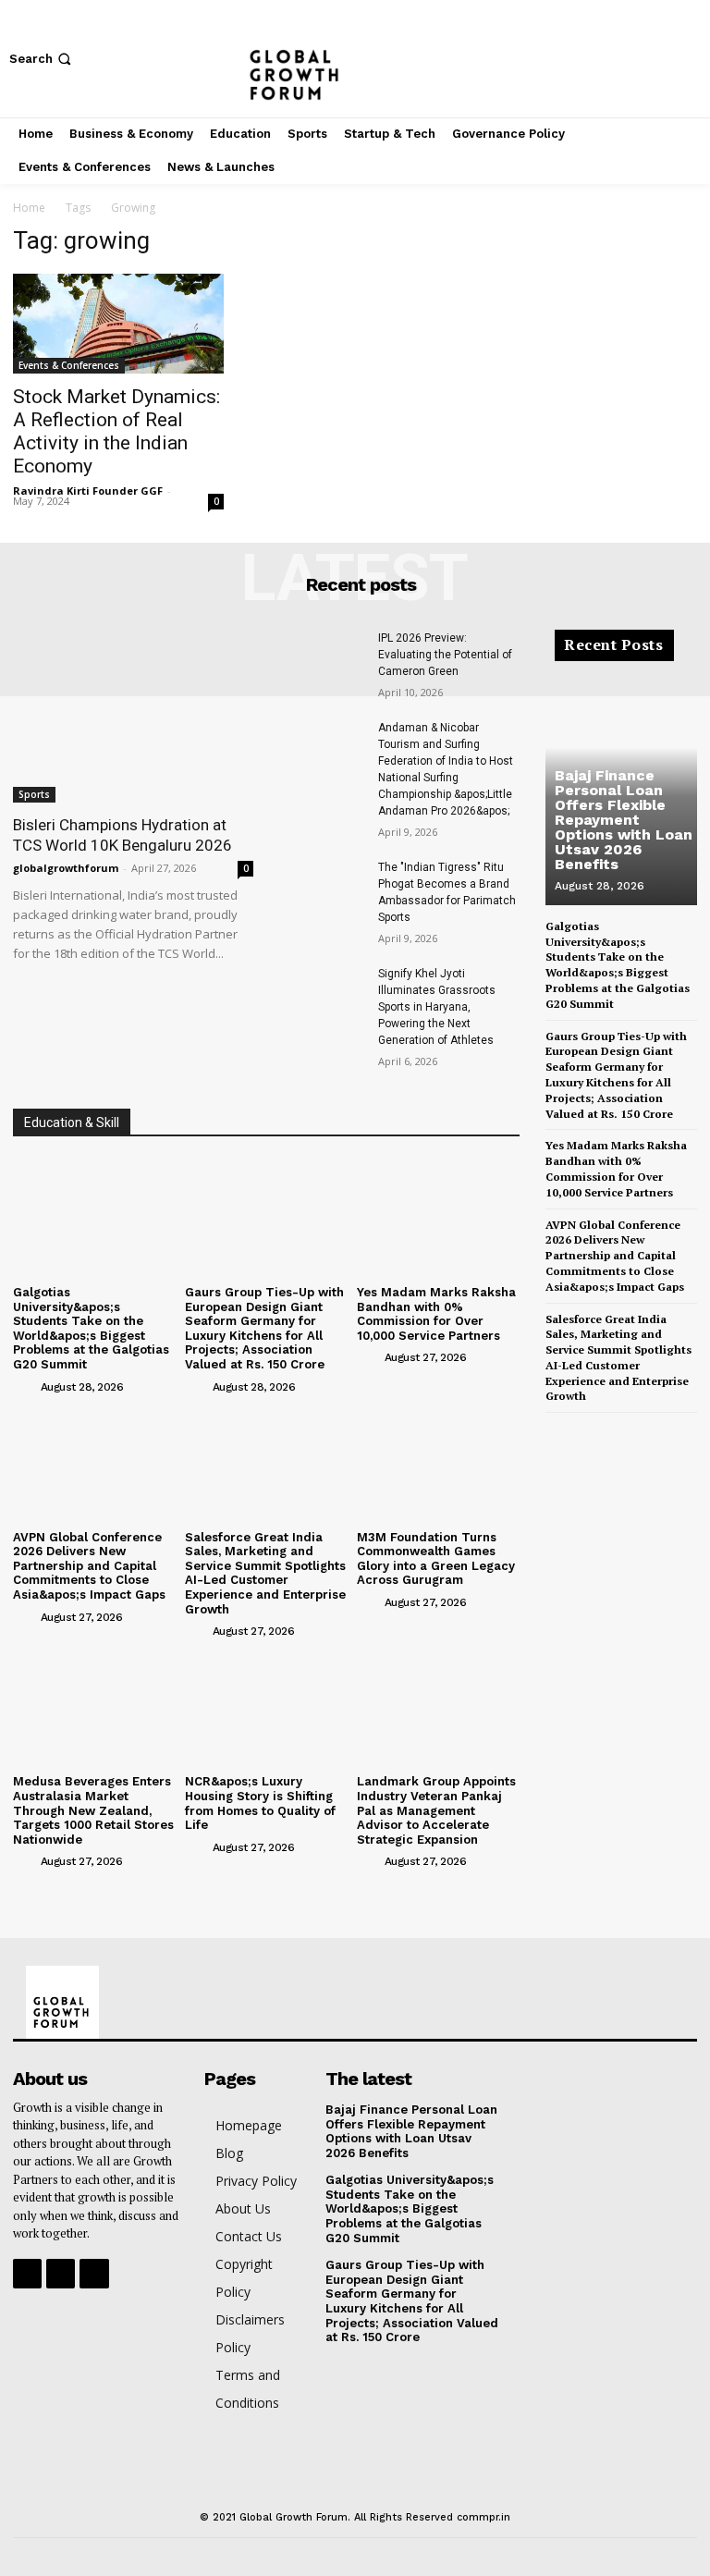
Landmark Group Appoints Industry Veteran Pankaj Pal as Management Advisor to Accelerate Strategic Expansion (436, 1810)
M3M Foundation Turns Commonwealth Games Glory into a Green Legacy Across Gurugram (436, 1559)
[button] (42, 59)
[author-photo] (25, 1386)
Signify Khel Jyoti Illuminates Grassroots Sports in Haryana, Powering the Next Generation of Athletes (437, 1007)
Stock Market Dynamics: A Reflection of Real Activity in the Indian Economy (116, 431)
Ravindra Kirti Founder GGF (88, 491)
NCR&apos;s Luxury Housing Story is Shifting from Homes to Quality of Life (260, 1803)
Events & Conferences (69, 365)
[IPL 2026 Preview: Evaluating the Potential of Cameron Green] (321, 659)
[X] (690, 59)
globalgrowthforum (66, 868)
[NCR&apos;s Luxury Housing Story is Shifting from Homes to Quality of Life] (266, 1706)
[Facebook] (634, 59)
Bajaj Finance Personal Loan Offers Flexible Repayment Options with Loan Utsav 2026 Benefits (624, 820)
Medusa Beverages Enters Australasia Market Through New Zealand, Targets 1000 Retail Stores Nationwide (93, 1810)
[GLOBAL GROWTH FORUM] (355, 59)
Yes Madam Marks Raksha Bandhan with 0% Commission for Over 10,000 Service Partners (436, 1314)
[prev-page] (557, 1429)
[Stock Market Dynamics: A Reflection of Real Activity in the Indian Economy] (118, 324)
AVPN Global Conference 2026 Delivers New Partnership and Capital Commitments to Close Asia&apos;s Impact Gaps (89, 1566)
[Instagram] (662, 59)
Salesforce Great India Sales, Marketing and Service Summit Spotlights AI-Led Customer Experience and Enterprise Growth (265, 1573)
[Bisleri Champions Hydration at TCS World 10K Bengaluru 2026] (133, 716)
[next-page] (587, 1429)
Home (29, 208)
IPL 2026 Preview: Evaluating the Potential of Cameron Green (445, 655)
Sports (34, 794)
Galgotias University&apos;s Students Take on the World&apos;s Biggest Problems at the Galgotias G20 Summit (91, 1328)
